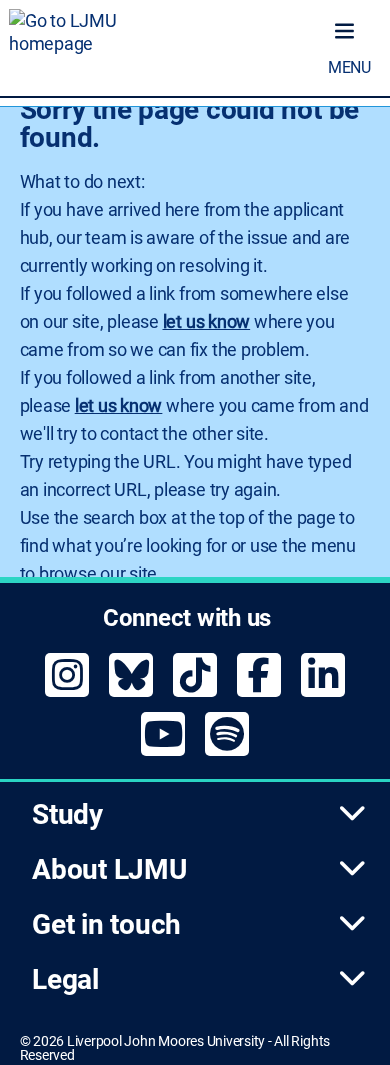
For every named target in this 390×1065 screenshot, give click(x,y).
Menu (349, 67)
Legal (65, 979)
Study (67, 814)
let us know (206, 321)
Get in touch (106, 924)
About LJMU (109, 869)
